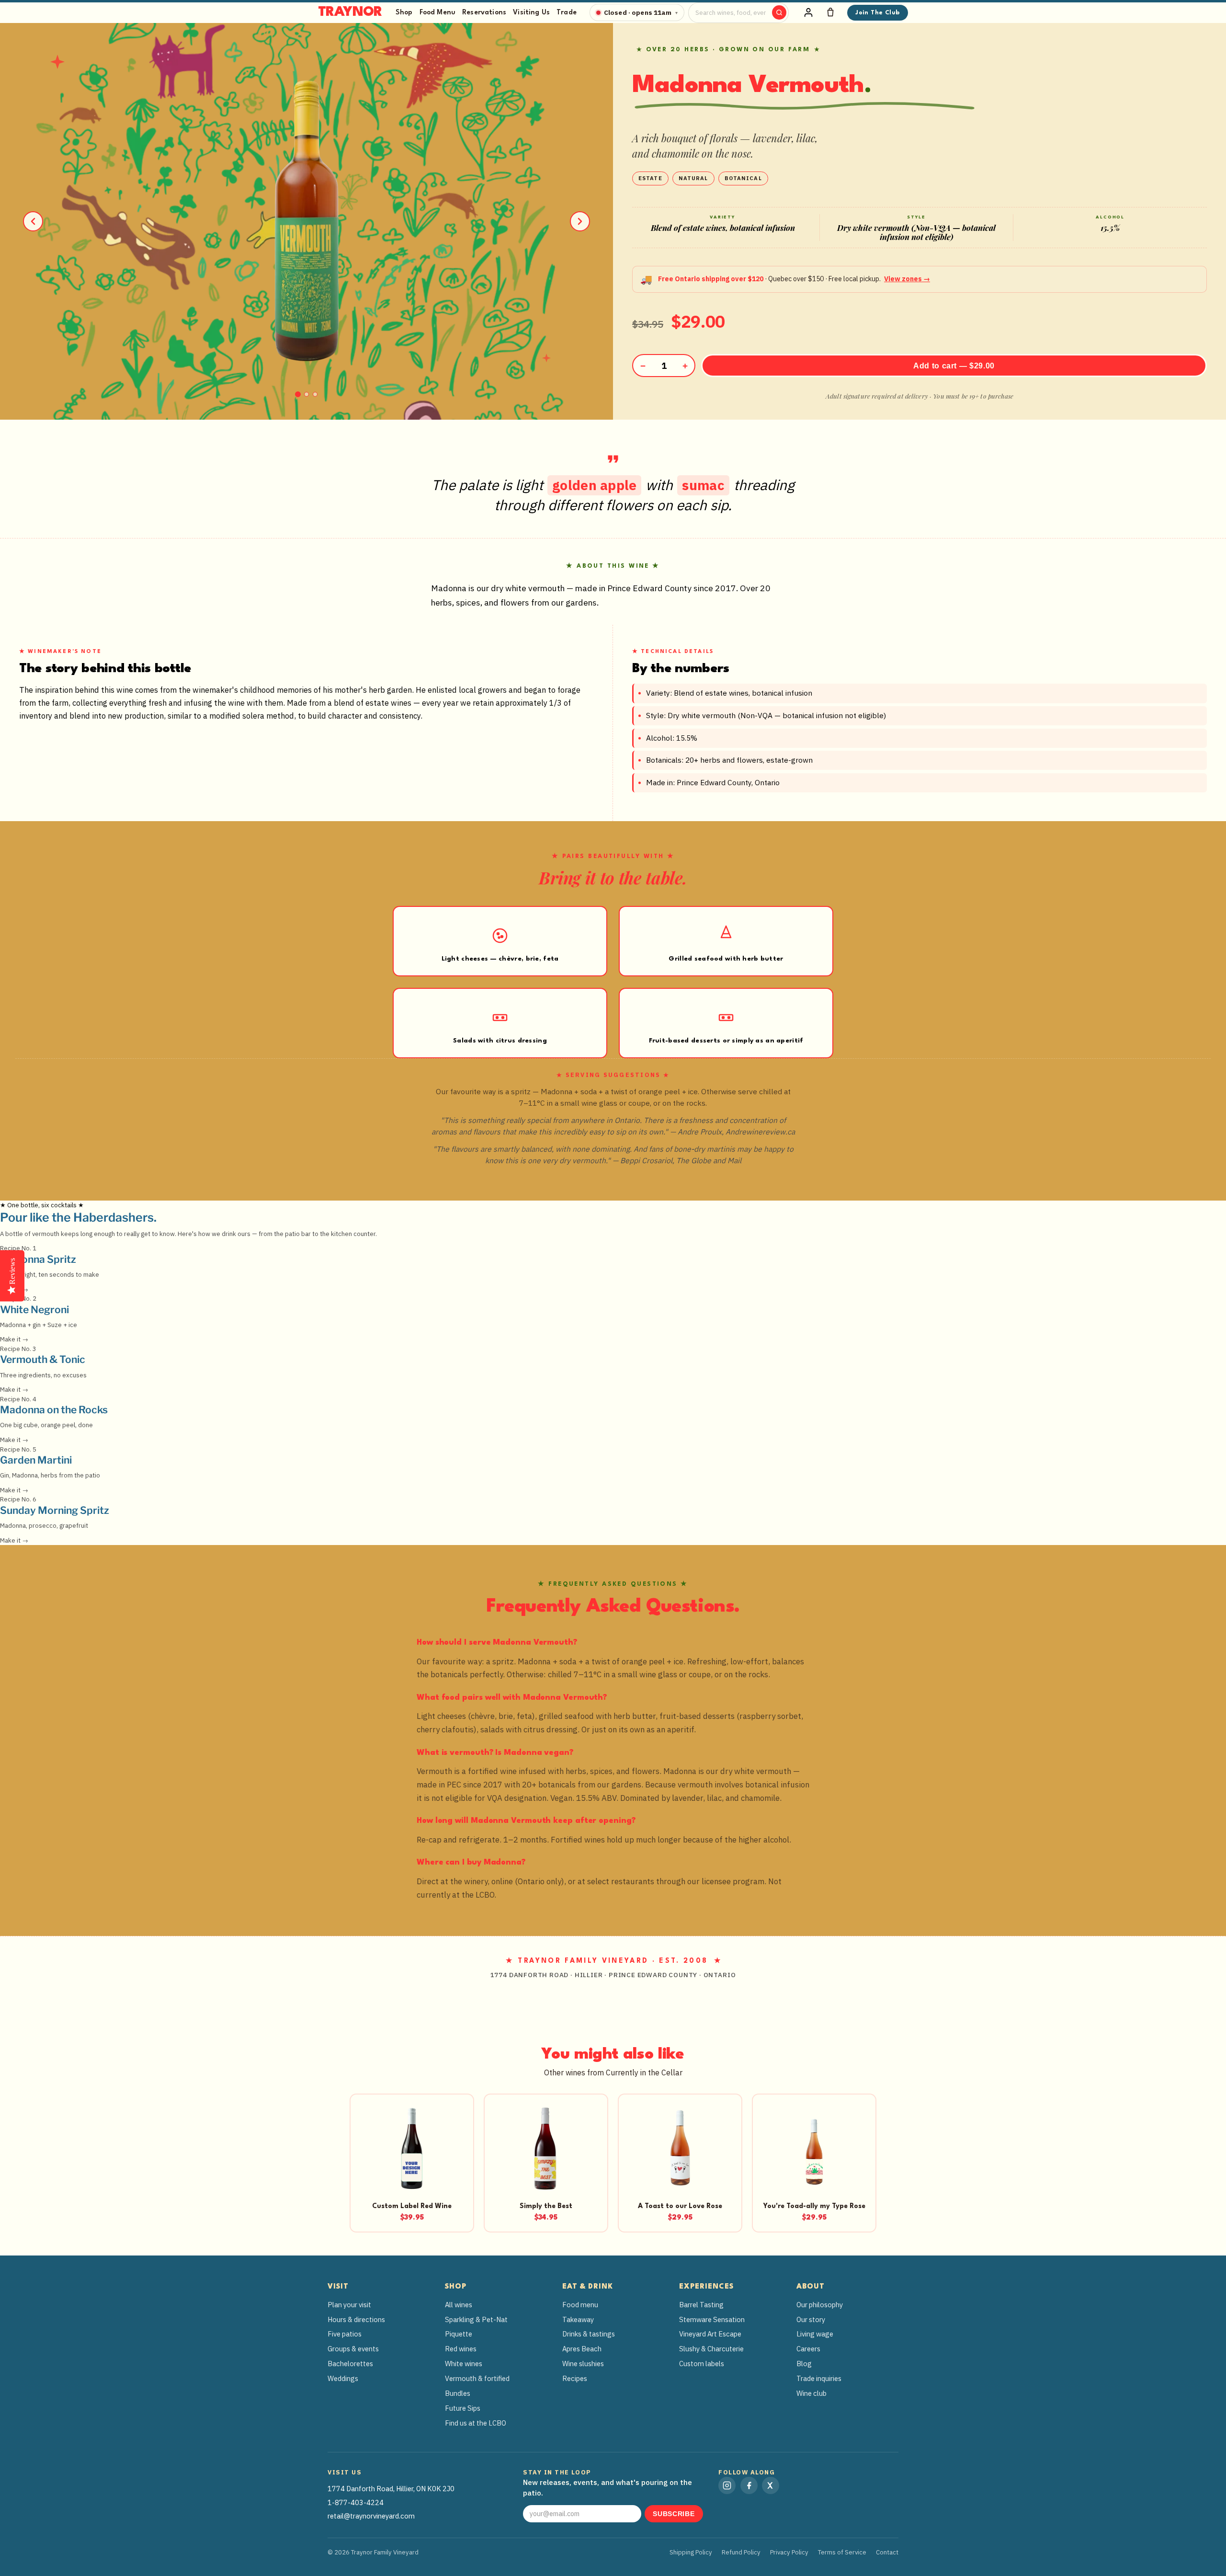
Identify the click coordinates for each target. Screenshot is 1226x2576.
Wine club (812, 2393)
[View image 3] (315, 394)
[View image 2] (306, 394)
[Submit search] (779, 12)
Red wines (461, 2349)
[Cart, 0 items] (830, 12)
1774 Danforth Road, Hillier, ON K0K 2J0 (391, 2489)
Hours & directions (356, 2319)
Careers (808, 2349)
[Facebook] (749, 2485)
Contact (887, 2552)
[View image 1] (298, 394)
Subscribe (674, 2514)
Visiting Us (531, 12)
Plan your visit (349, 2305)
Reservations (484, 12)
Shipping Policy (691, 2552)
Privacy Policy (789, 2552)
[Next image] (580, 221)
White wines (464, 2364)
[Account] (808, 12)
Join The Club (877, 13)
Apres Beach (582, 2349)
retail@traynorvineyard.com (371, 2516)
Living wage (815, 2334)
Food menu (580, 2305)
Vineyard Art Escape (710, 2334)
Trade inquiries (819, 2378)
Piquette (459, 2334)
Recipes (575, 2378)
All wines (459, 2305)
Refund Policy (741, 2552)
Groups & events (353, 2349)
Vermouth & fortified (477, 2378)
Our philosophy (820, 2305)
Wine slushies (583, 2364)
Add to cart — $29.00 (954, 366)
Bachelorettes (350, 2364)
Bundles (458, 2393)
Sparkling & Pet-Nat (476, 2319)
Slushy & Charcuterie (711, 2349)
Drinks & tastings (589, 2334)
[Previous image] (33, 221)
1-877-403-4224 (356, 2502)
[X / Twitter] (771, 2485)
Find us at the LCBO (476, 2423)
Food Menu (437, 12)
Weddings (343, 2378)
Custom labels (702, 2364)
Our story (811, 2319)
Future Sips (463, 2408)
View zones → (907, 279)
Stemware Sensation (712, 2319)
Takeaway (578, 2319)
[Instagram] (727, 2485)
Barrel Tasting (701, 2305)
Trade (567, 12)
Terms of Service (842, 2552)
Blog (804, 2364)
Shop (404, 12)
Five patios (345, 2334)
